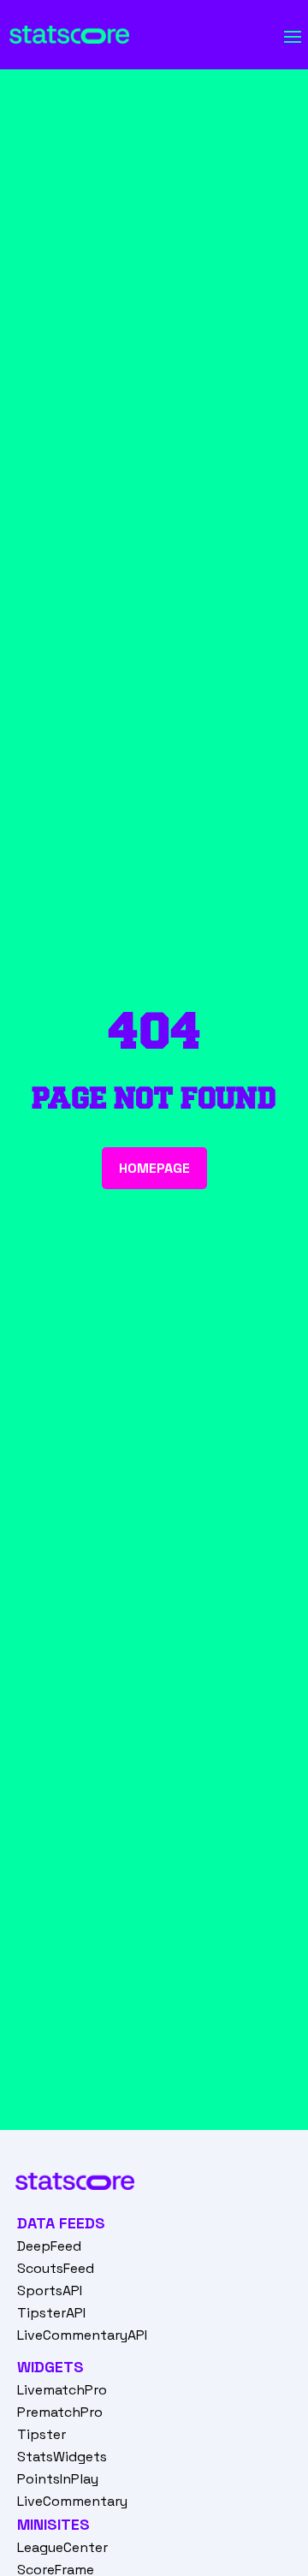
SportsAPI (50, 2290)
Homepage (154, 1168)
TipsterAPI (51, 2313)
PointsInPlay (58, 2479)
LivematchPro (62, 2390)
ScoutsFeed (56, 2268)
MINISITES (53, 2524)
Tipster (41, 2434)
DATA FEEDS (61, 2223)
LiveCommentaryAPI (82, 2335)
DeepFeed (49, 2246)
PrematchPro (60, 2412)
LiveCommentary (72, 2501)
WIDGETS (50, 2367)
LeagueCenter (62, 2547)
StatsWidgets (62, 2457)
